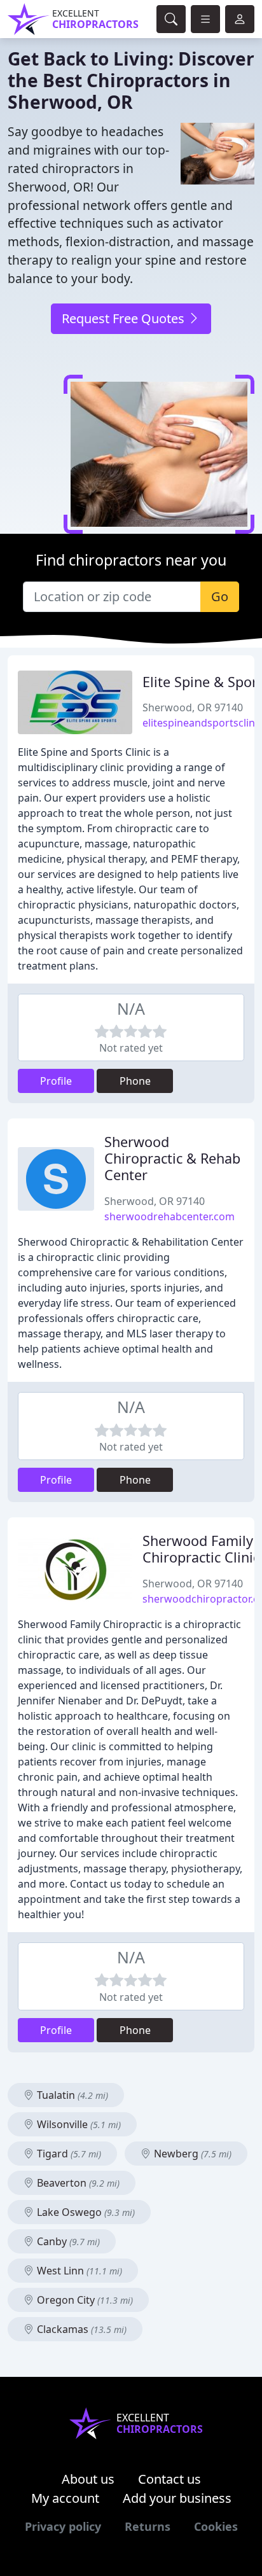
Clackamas (80, 2329)
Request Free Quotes (125, 318)
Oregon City (84, 2300)
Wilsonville (78, 2124)
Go (220, 596)
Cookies (216, 2526)
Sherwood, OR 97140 (193, 707)
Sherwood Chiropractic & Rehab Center (172, 1158)
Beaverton (77, 2183)
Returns (148, 2526)
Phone (135, 1081)
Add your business (177, 2498)
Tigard (68, 2154)
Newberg (191, 2154)
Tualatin (71, 2095)
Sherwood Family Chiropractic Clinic (201, 1549)
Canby (67, 2241)
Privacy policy (63, 2526)
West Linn (78, 2271)
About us (88, 2479)
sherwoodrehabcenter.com (169, 1216)
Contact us (169, 2479)
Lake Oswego (85, 2212)
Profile (56, 1081)
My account (65, 2498)
